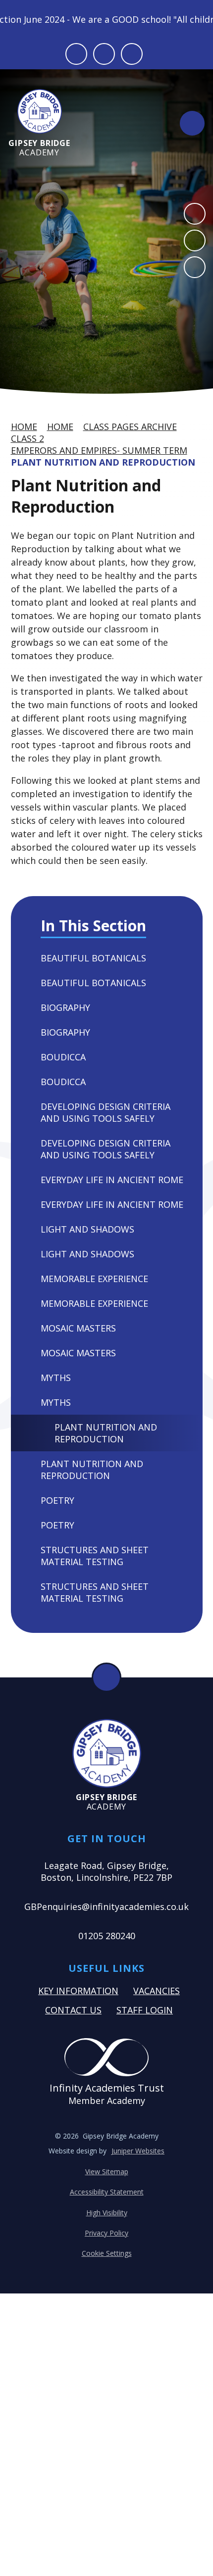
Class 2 (27, 438)
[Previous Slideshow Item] (195, 214)
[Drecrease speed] (104, 54)
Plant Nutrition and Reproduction (103, 462)
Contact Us (73, 2010)
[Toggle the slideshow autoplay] (195, 267)
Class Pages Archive (130, 427)
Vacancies (157, 1991)
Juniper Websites (138, 2151)
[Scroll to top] (106, 1677)
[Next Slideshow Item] (195, 240)
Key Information (78, 1991)
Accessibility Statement (107, 2192)
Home (24, 427)
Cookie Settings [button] (107, 2253)
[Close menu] (192, 123)
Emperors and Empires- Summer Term (99, 450)
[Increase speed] (132, 54)
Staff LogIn (145, 2010)
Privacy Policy (106, 2233)
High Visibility (107, 2213)
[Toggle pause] (76, 54)
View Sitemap (107, 2171)
